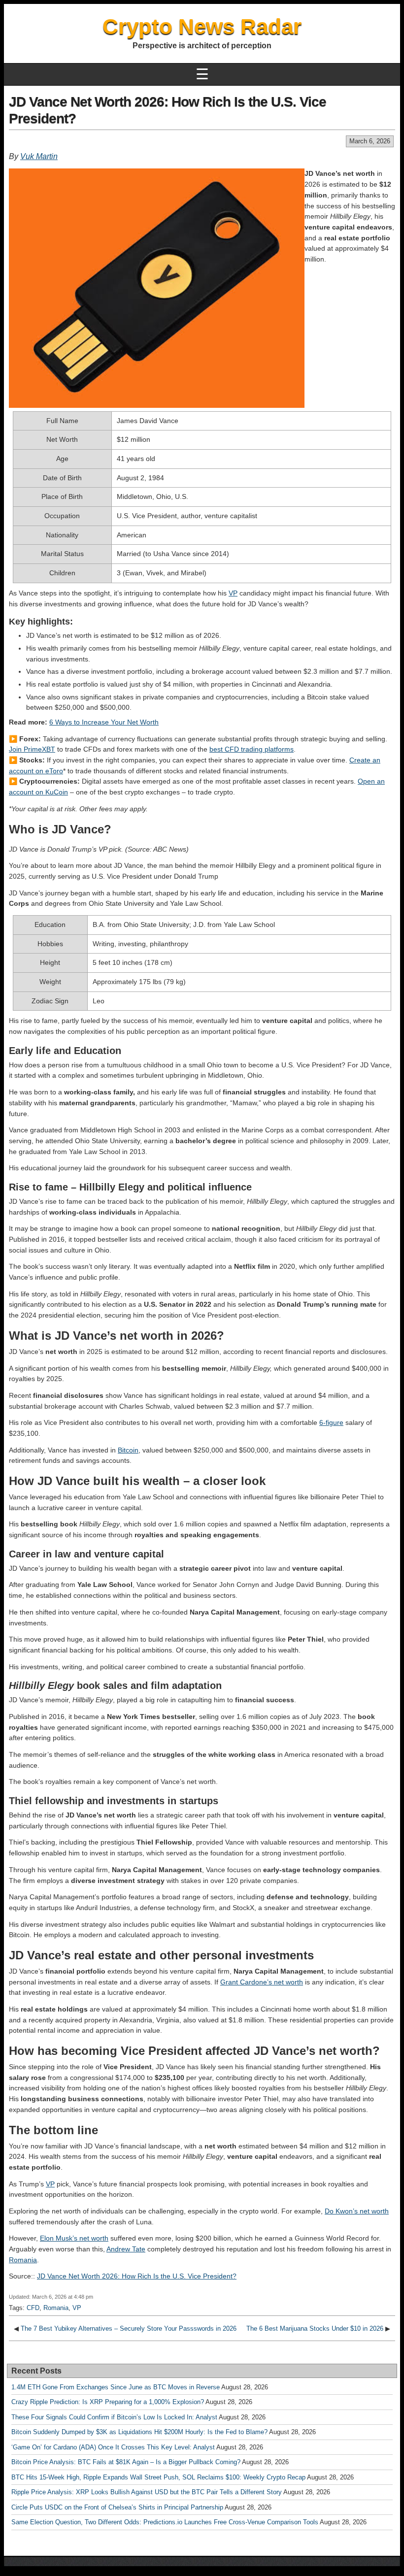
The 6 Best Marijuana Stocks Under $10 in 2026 (315, 2328)
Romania (23, 2260)
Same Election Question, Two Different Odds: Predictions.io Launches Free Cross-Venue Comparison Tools (165, 2522)
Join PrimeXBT (32, 749)
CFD (33, 2308)
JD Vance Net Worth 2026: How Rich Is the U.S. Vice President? (137, 2276)
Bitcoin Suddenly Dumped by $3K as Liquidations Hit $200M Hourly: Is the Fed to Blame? (139, 2432)
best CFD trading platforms (252, 749)
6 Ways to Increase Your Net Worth (104, 722)
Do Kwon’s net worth (357, 2211)
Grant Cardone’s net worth (262, 1982)
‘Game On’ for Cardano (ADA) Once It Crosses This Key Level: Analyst (113, 2447)
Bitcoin (128, 1450)
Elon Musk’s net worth (74, 2238)
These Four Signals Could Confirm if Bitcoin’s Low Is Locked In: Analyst (114, 2417)
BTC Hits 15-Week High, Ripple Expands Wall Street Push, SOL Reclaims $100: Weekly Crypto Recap (158, 2477)
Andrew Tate (126, 2249)
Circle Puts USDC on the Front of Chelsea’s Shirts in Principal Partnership (117, 2507)
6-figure (331, 1422)
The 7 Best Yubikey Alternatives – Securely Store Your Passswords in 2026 (129, 2328)
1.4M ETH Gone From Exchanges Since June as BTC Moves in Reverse (116, 2387)
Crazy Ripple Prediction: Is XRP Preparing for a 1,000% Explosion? (108, 2402)
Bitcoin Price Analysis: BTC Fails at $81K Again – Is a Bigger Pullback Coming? (126, 2462)
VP (233, 593)
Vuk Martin (39, 156)
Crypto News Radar (202, 26)
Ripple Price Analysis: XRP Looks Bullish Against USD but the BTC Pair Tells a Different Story (147, 2492)
